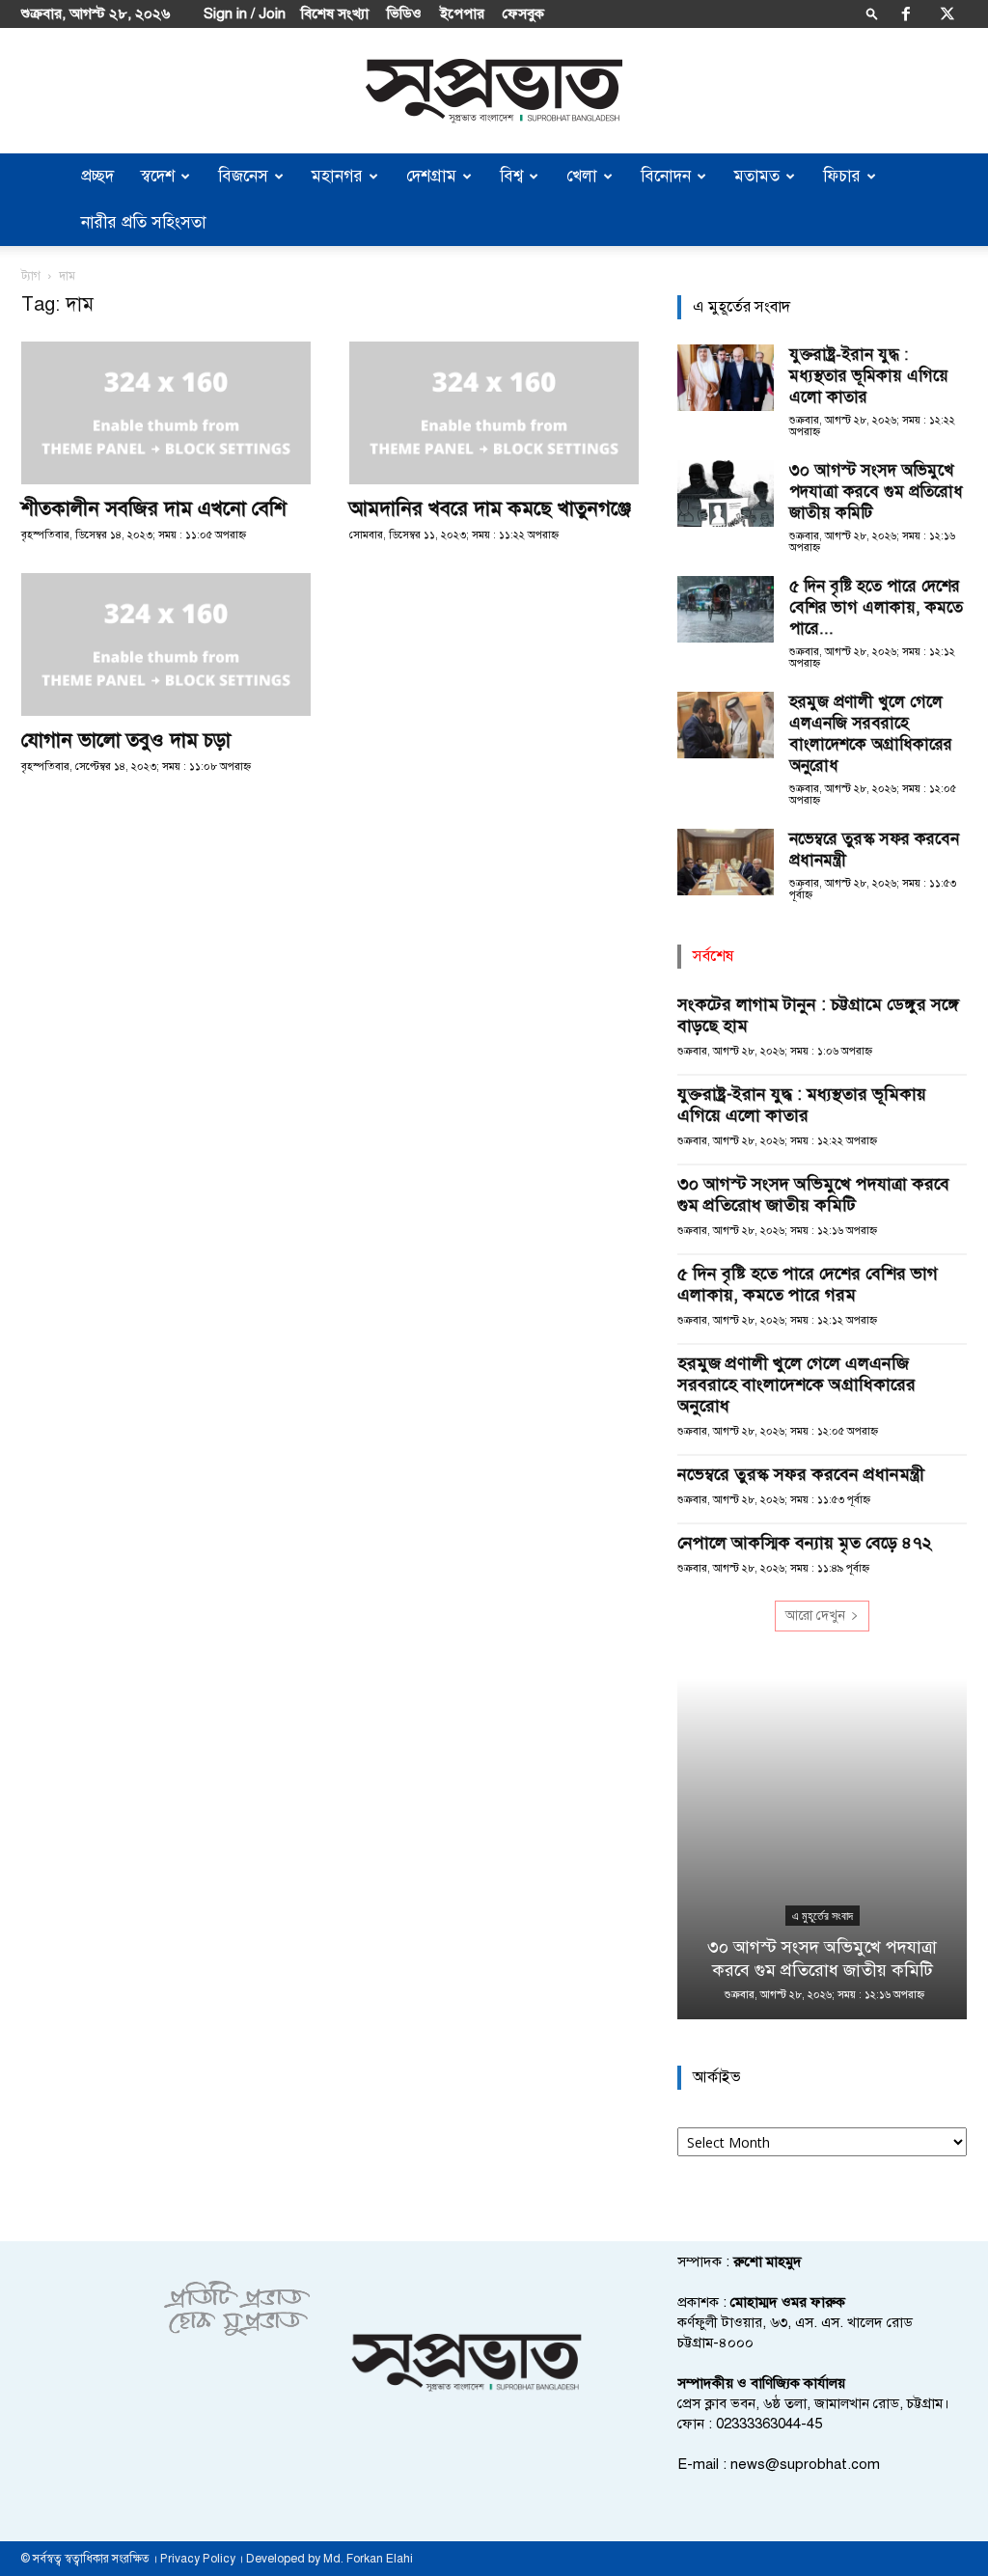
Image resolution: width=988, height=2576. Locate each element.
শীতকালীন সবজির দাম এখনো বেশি (154, 508)
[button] (872, 13)
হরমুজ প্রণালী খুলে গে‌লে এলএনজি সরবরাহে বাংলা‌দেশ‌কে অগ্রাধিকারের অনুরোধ (871, 734)
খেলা (582, 176)
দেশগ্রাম (431, 176)
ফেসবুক (523, 14)
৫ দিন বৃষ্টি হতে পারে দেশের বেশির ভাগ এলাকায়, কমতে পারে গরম (808, 1284)
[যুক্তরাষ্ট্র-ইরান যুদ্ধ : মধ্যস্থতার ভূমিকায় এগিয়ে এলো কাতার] (726, 378)
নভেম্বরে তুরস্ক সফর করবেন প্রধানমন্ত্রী (801, 1474)
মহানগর (337, 176)
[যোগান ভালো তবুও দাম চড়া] (166, 644)
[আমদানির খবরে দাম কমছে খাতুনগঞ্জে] (494, 413)
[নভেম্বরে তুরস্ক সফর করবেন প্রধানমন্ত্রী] (726, 862)
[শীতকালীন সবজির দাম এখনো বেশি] (166, 413)
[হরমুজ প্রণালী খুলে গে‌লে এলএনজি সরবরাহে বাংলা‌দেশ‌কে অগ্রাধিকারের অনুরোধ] (726, 725)
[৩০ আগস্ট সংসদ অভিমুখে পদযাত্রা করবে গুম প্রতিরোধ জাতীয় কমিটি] (726, 493)
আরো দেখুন (815, 1616)
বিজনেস (243, 176)
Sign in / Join (245, 14)
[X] (947, 14)
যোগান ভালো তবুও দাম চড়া (126, 740)
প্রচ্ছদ (97, 176)
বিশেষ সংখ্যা (335, 14)
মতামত (757, 176)
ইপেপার (462, 14)
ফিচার (842, 176)
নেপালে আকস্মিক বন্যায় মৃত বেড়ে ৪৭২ (805, 1543)
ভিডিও (404, 14)
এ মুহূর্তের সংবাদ (823, 1916)
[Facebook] (906, 14)
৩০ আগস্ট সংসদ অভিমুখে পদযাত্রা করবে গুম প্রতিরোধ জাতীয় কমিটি (876, 492)
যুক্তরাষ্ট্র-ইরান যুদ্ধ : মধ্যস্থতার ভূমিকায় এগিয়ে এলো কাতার (869, 376)
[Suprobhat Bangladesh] (494, 91)
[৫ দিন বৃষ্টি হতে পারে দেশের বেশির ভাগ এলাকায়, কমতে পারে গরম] (726, 609)
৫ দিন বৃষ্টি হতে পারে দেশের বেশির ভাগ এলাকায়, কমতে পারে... (876, 607)
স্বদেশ (158, 176)
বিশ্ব (511, 176)
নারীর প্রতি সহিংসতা (144, 222)
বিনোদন (666, 176)
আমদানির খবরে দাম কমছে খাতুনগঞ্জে (490, 508)
